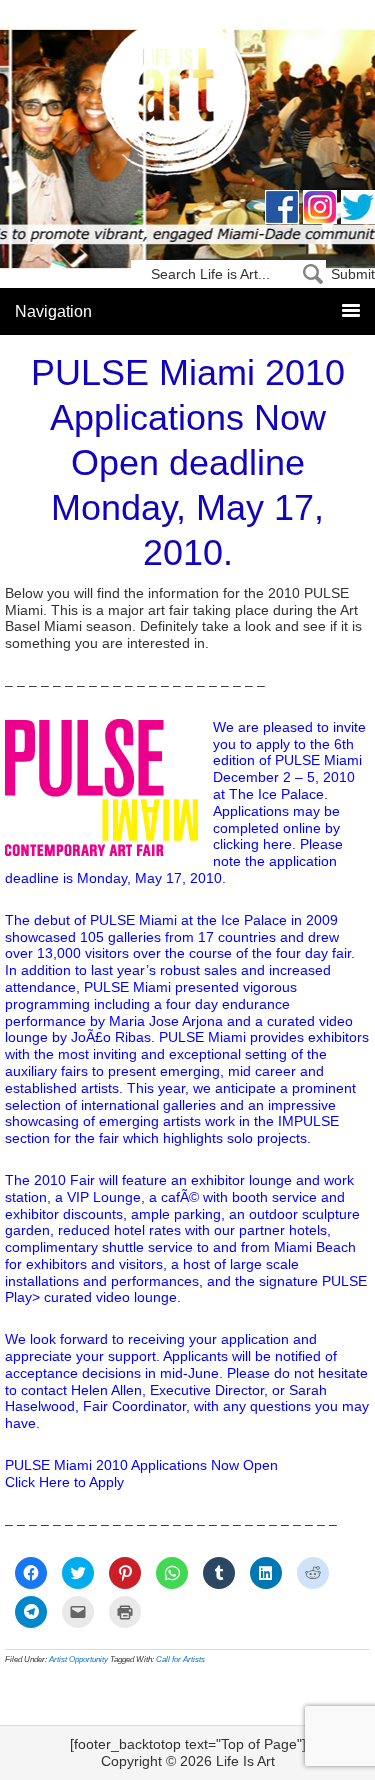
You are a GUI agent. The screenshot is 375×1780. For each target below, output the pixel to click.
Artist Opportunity (78, 1659)
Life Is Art (187, 102)
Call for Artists (180, 1659)
